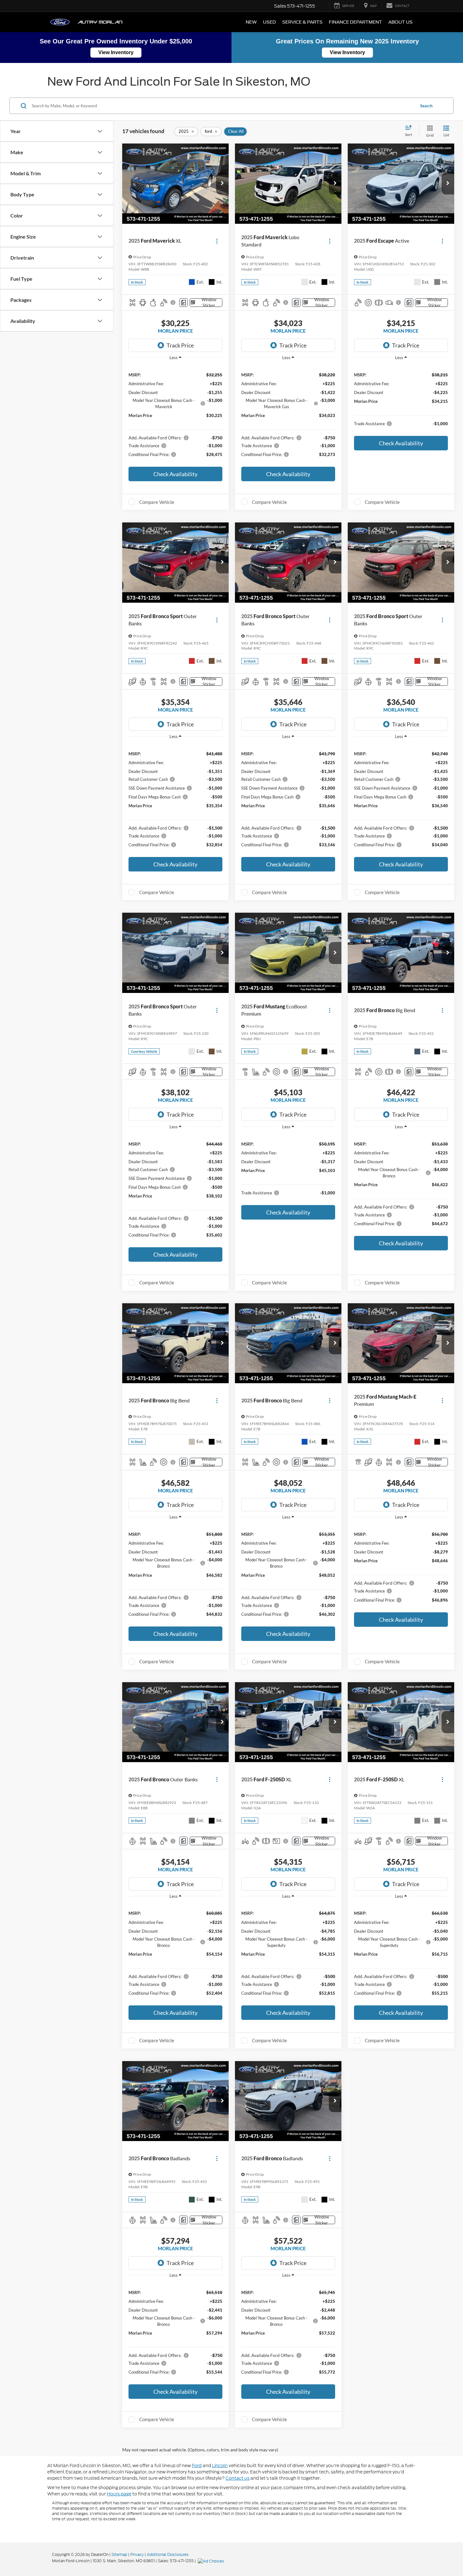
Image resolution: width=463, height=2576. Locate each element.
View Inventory (116, 52)
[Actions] (217, 241)
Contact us (237, 2478)
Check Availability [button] (175, 474)
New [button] (251, 22)
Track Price (180, 345)
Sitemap (119, 2554)
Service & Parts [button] (302, 22)
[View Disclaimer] (173, 302)
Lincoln (220, 2466)
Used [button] (269, 22)
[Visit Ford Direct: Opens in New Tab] (212, 2561)
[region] (175, 414)
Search (426, 106)
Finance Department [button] (355, 22)
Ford (197, 2466)
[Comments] (183, 303)
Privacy (137, 2554)
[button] (222, 183)
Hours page (119, 2494)
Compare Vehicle (157, 502)
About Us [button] (400, 22)
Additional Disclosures (168, 2554)
